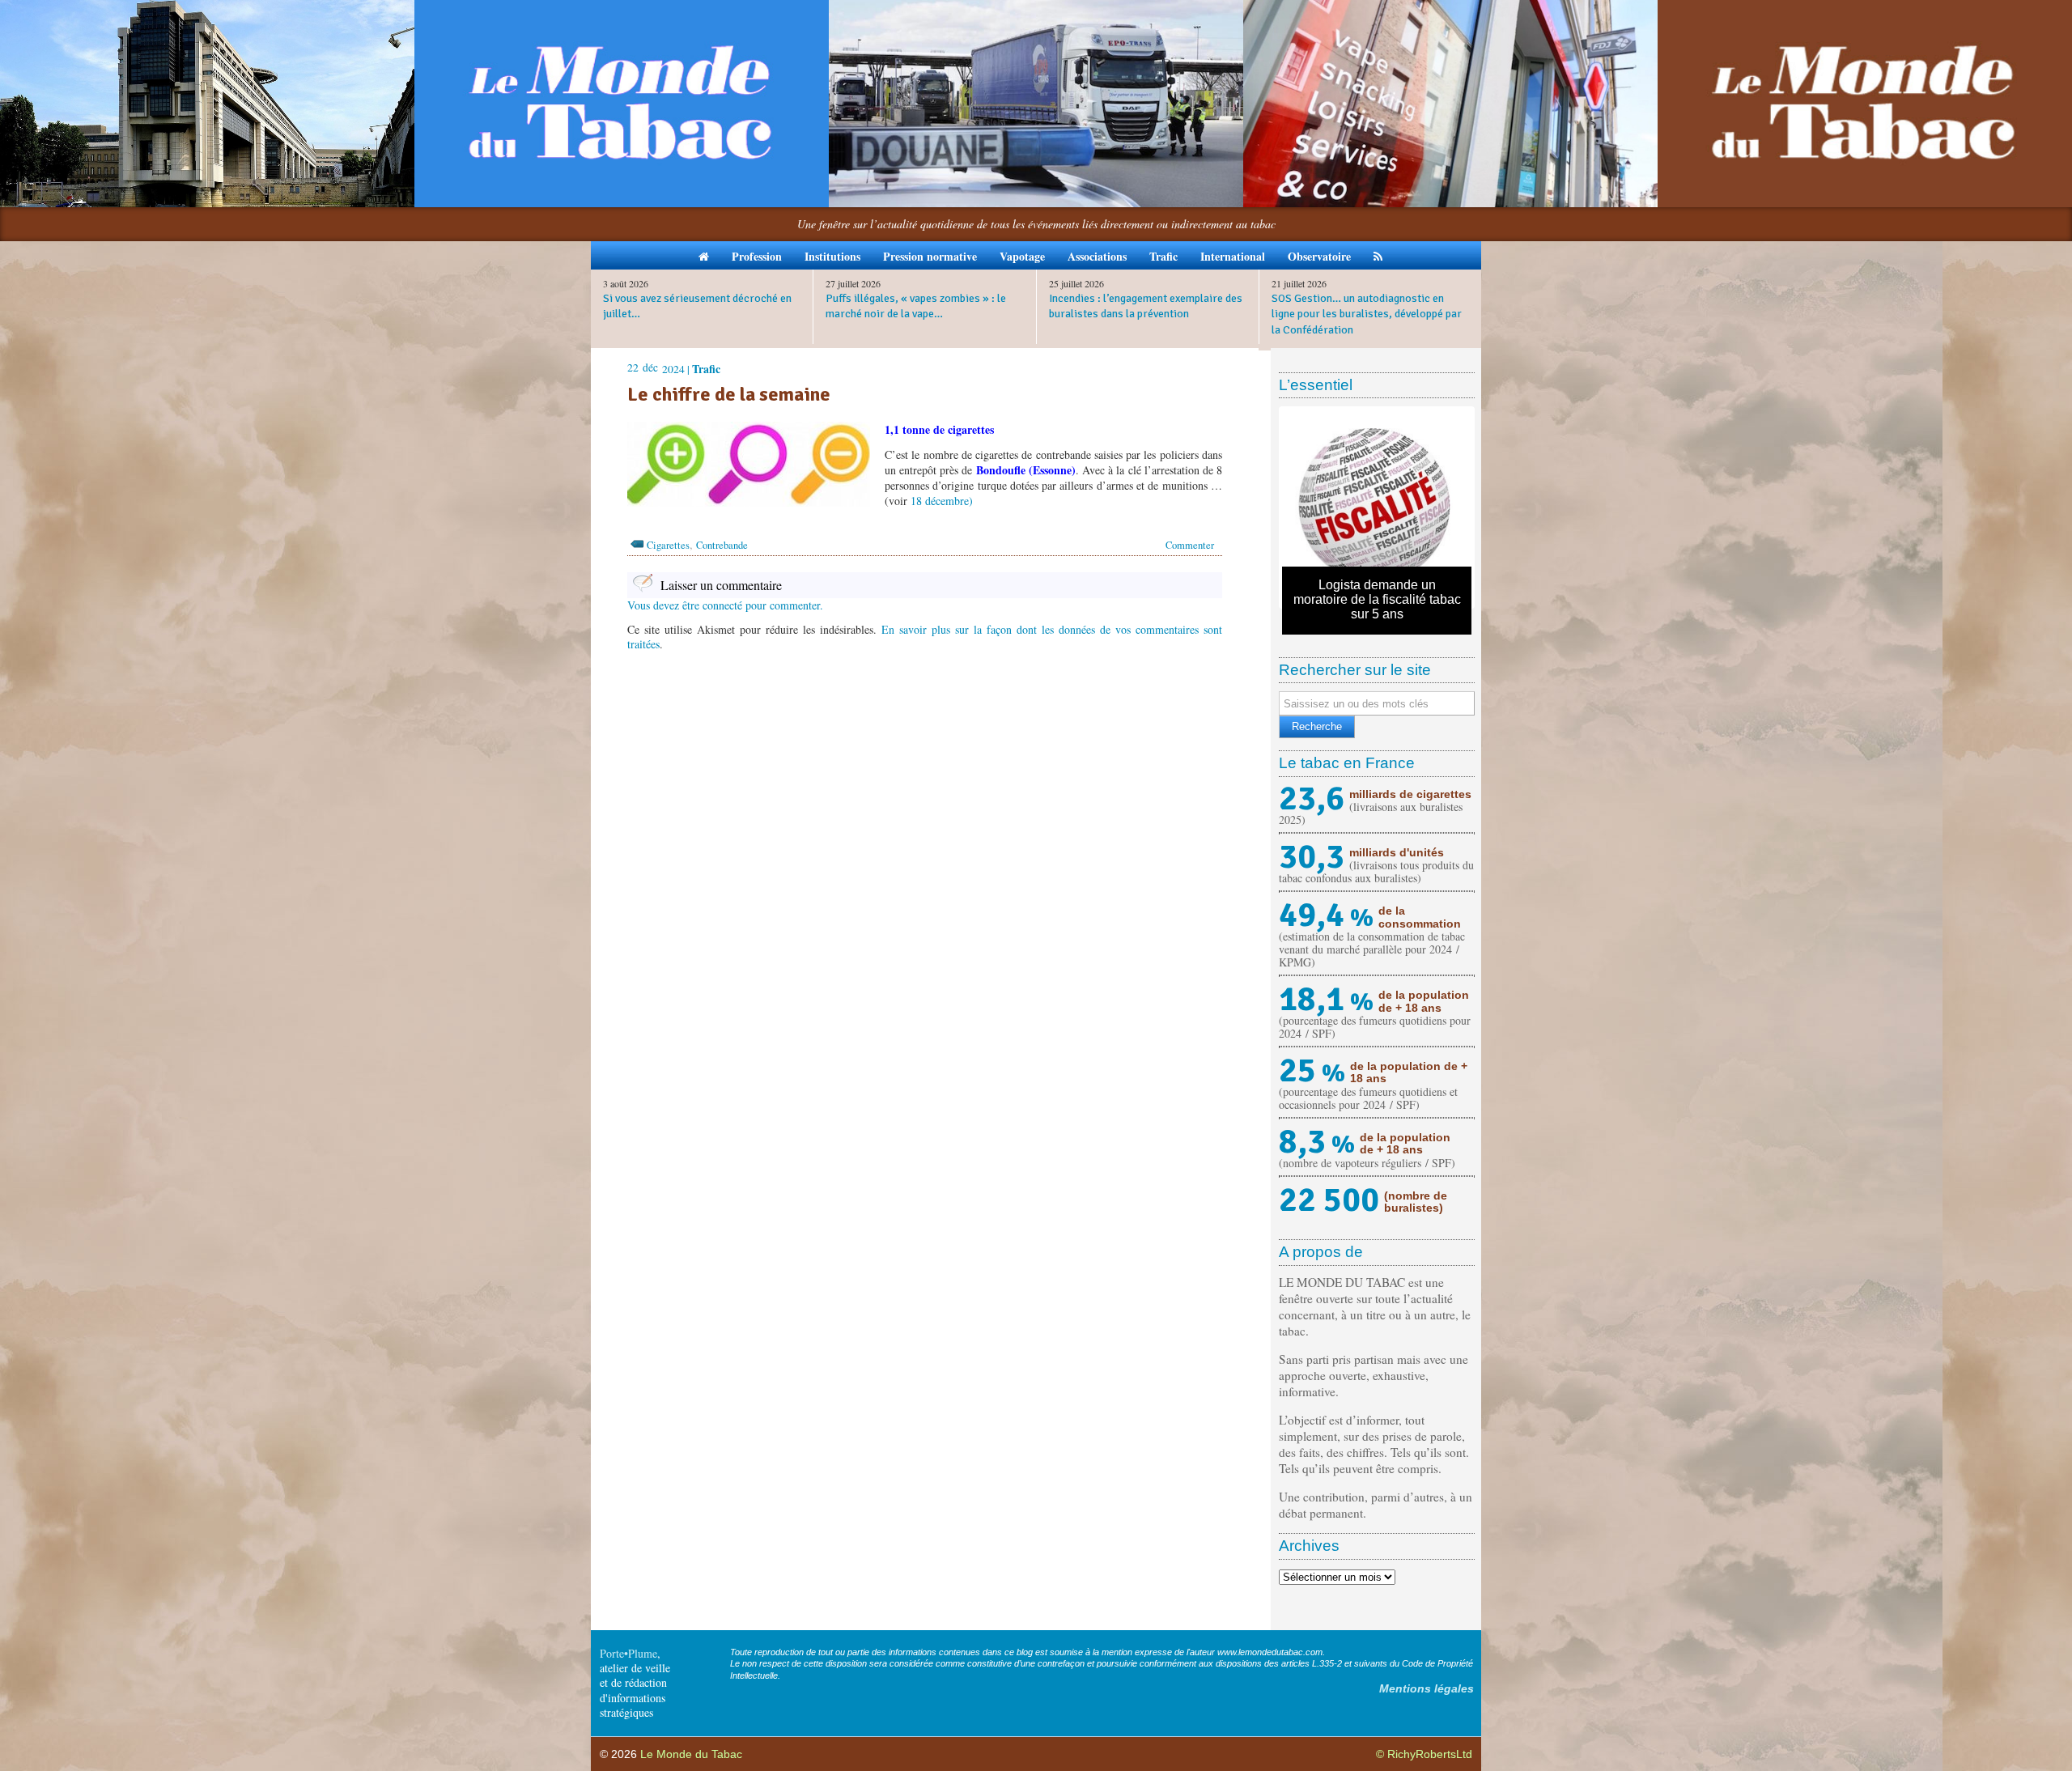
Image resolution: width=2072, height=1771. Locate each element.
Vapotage (1022, 256)
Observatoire (1319, 256)
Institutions (832, 256)
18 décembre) (942, 501)
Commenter (1190, 545)
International (1233, 256)
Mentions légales (1427, 1688)
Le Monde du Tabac (691, 1754)
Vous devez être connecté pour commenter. (725, 605)
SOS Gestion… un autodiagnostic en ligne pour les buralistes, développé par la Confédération (1367, 314)
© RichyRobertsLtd (1424, 1754)
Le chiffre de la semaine (729, 394)
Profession (757, 256)
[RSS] (1378, 255)
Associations (1097, 256)
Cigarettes (668, 545)
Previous (1258, 508)
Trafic (1163, 256)
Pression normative (930, 256)
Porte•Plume (628, 1653)
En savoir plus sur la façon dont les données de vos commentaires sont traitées (925, 637)
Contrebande (722, 545)
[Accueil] (704, 255)
